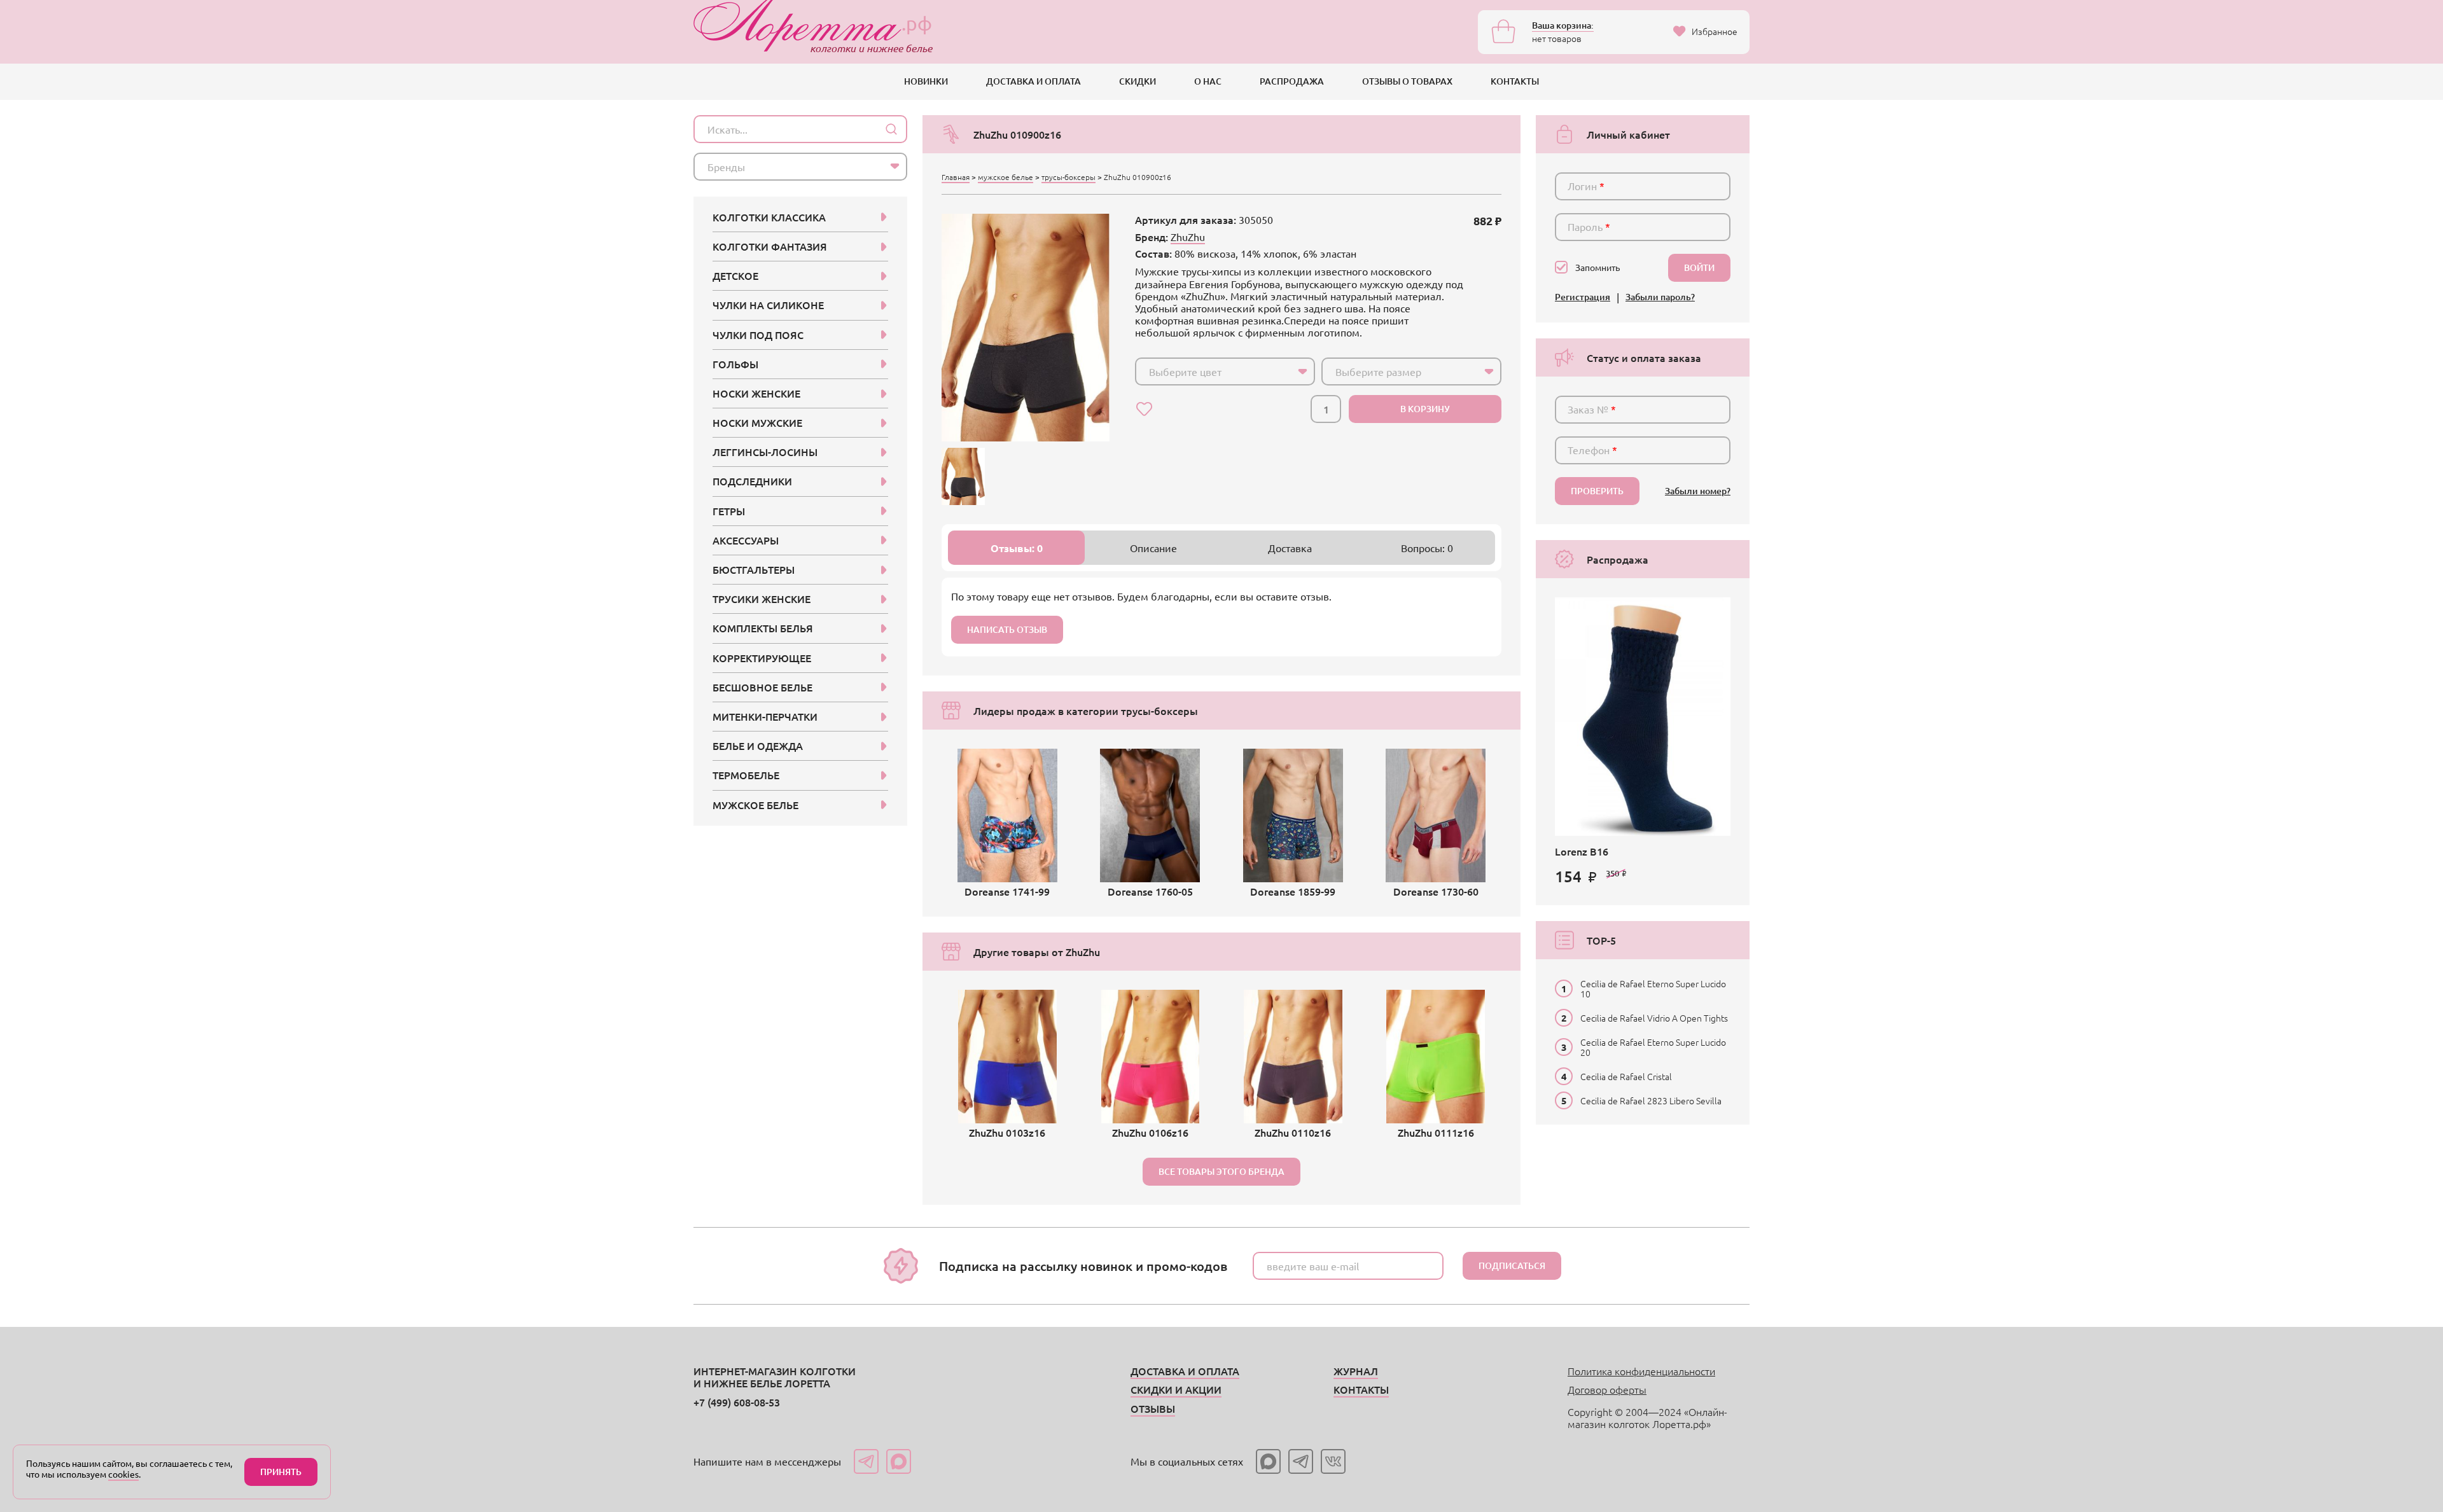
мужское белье (1006, 177)
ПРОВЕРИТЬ (1597, 491)
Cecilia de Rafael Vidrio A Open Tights (1654, 1018)
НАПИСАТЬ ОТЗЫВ (1007, 629)
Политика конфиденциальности (1641, 1371)
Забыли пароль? (1660, 297)
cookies (123, 1474)
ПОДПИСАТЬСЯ (1512, 1266)
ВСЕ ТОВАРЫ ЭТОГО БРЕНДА (1221, 1171)
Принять (281, 1472)
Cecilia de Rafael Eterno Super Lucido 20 (1653, 1047)
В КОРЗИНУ (1425, 409)
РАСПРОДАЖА (1292, 81)
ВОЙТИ (1699, 267)
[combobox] (1225, 371)
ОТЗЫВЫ (1153, 1408)
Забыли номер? (1698, 491)
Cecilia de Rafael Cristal (1626, 1076)
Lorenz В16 (1582, 851)
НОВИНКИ (926, 81)
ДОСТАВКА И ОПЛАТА (1034, 81)
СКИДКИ (1138, 81)
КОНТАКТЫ (1515, 81)
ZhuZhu (1188, 237)
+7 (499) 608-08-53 (737, 1402)
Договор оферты (1607, 1389)
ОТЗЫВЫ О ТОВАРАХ (1407, 81)
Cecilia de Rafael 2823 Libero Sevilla (1651, 1100)
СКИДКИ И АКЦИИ (1176, 1389)
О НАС (1208, 81)
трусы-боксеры (1068, 177)
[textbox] (1214, 371)
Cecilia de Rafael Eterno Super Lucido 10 (1653, 988)
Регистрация (1583, 297)
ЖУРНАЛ (1356, 1371)
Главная (956, 177)
